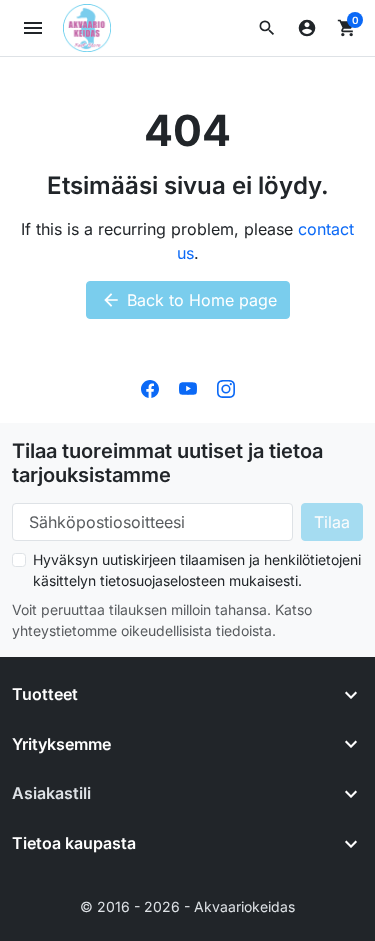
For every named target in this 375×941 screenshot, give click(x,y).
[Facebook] (150, 387)
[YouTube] (188, 387)
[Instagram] (226, 387)
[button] (267, 28)
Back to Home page (189, 300)
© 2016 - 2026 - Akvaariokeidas (187, 906)
